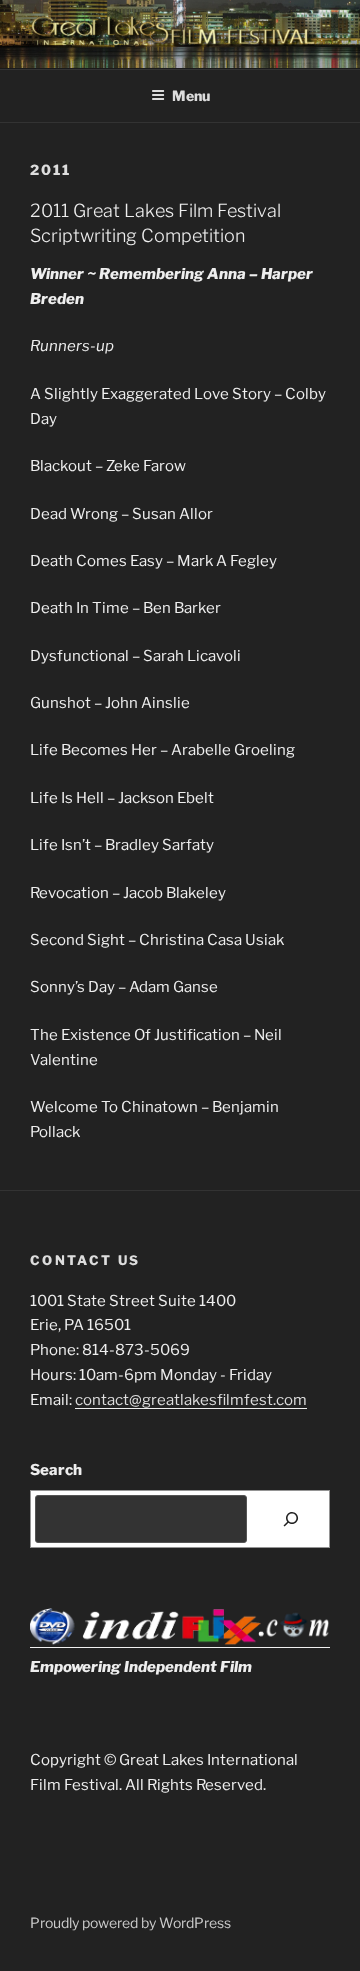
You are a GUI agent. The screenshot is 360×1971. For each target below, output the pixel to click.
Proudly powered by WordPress (130, 1922)
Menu (191, 95)
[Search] (291, 1519)
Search (56, 1470)
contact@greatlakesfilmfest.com (191, 1400)
